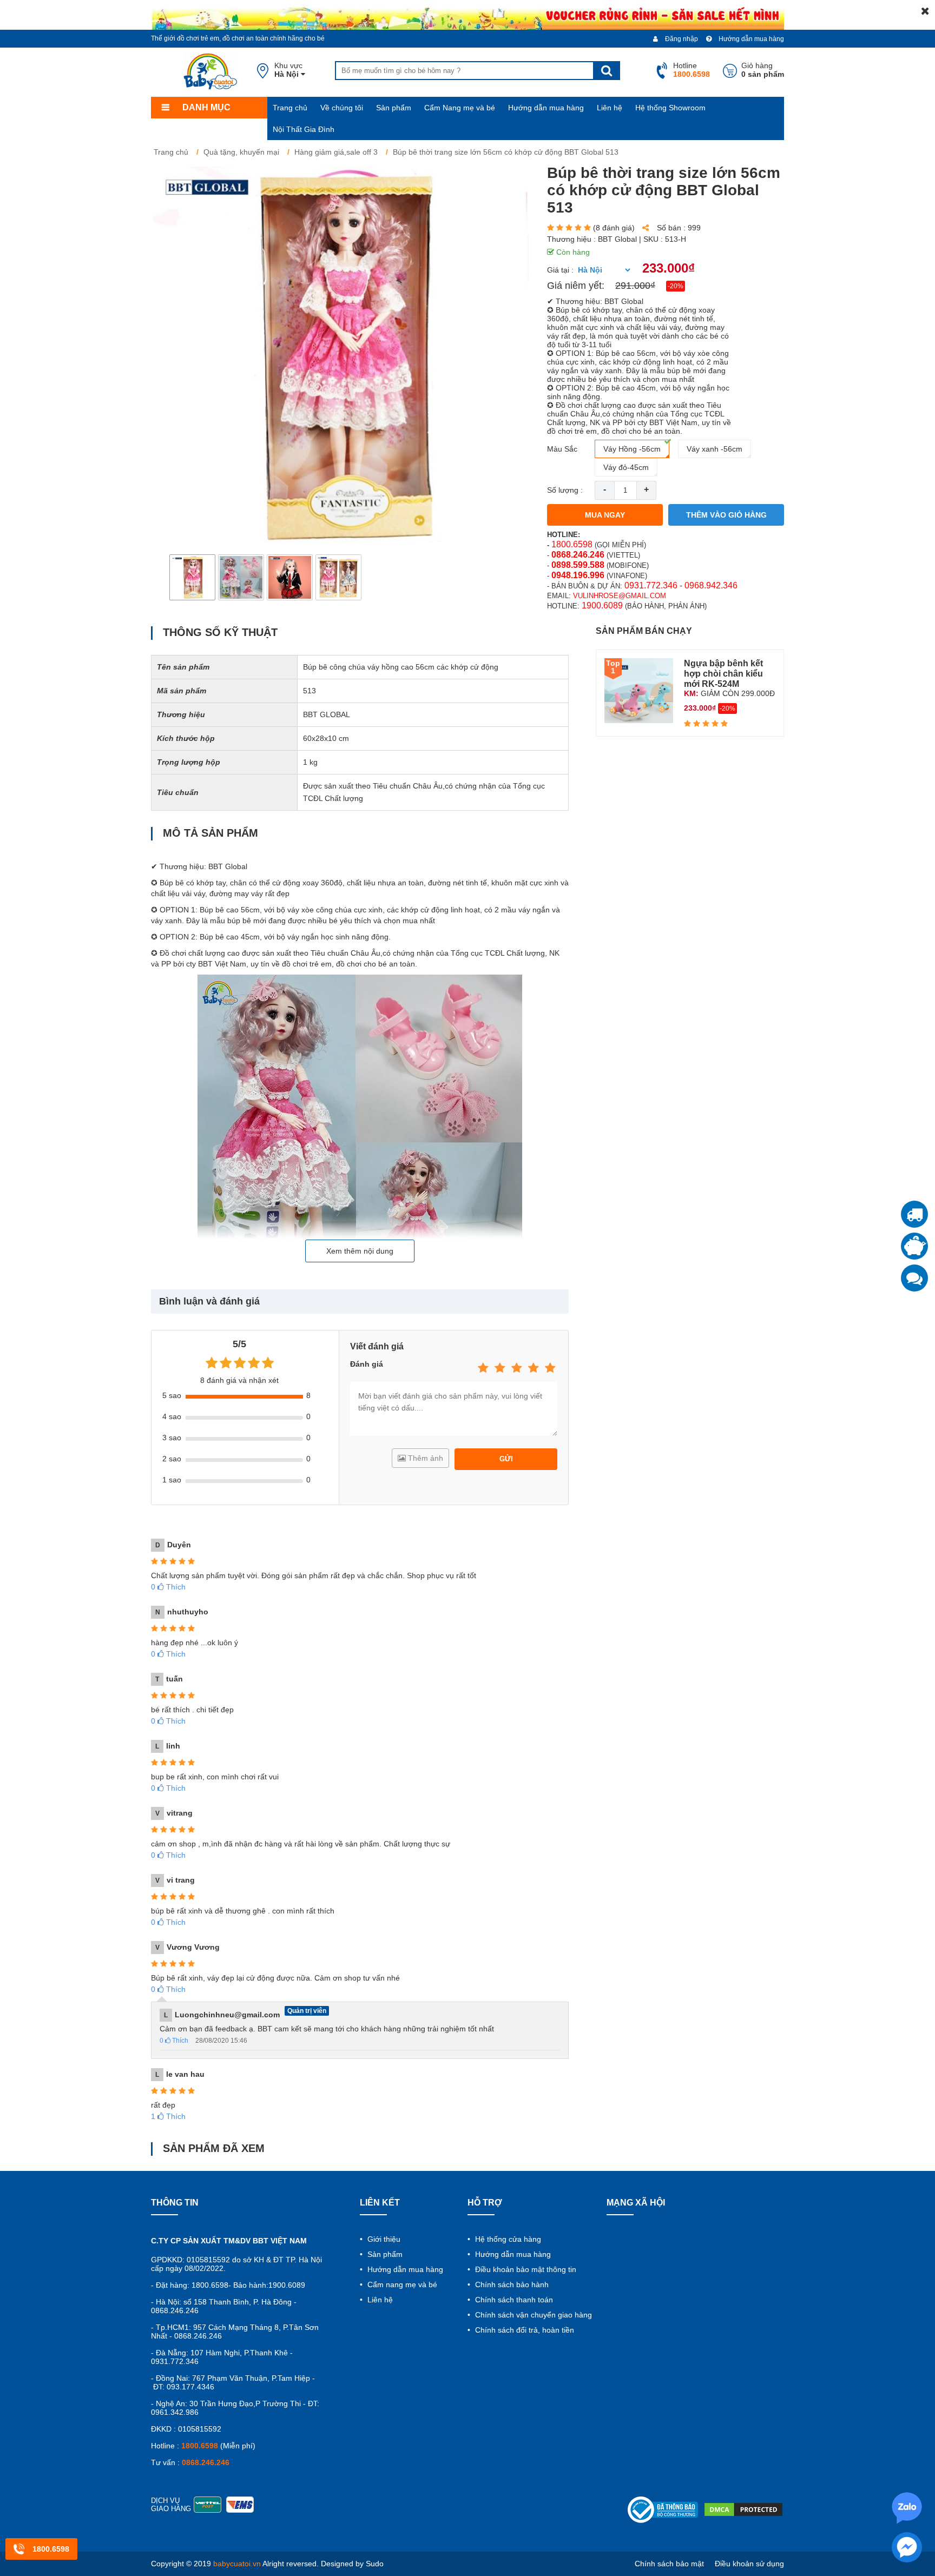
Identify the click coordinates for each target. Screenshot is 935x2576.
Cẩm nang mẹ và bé (401, 2284)
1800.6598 (572, 544)
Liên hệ (610, 108)
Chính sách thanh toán (513, 2300)
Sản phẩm (394, 108)
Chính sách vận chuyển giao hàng (532, 2315)
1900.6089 (602, 605)
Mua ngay (605, 515)
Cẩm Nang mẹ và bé (460, 108)
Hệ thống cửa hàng (507, 2239)
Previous (168, 577)
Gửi (506, 1459)
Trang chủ (290, 108)
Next (514, 577)
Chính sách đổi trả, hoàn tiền (524, 2330)
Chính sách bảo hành (511, 2284)
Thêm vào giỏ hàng (726, 515)
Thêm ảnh (424, 1458)
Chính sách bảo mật (669, 2564)
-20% (676, 286)
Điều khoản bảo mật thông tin (525, 2269)
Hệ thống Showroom (670, 108)
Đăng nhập (681, 39)
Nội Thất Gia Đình (304, 129)
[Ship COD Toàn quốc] (914, 1214)
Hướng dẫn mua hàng (750, 39)
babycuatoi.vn (237, 2564)
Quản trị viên (307, 2011)
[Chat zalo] (914, 1278)
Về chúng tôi (342, 108)
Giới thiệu (383, 2239)
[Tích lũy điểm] (914, 1246)
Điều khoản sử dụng (749, 2564)
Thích (168, 1587)
